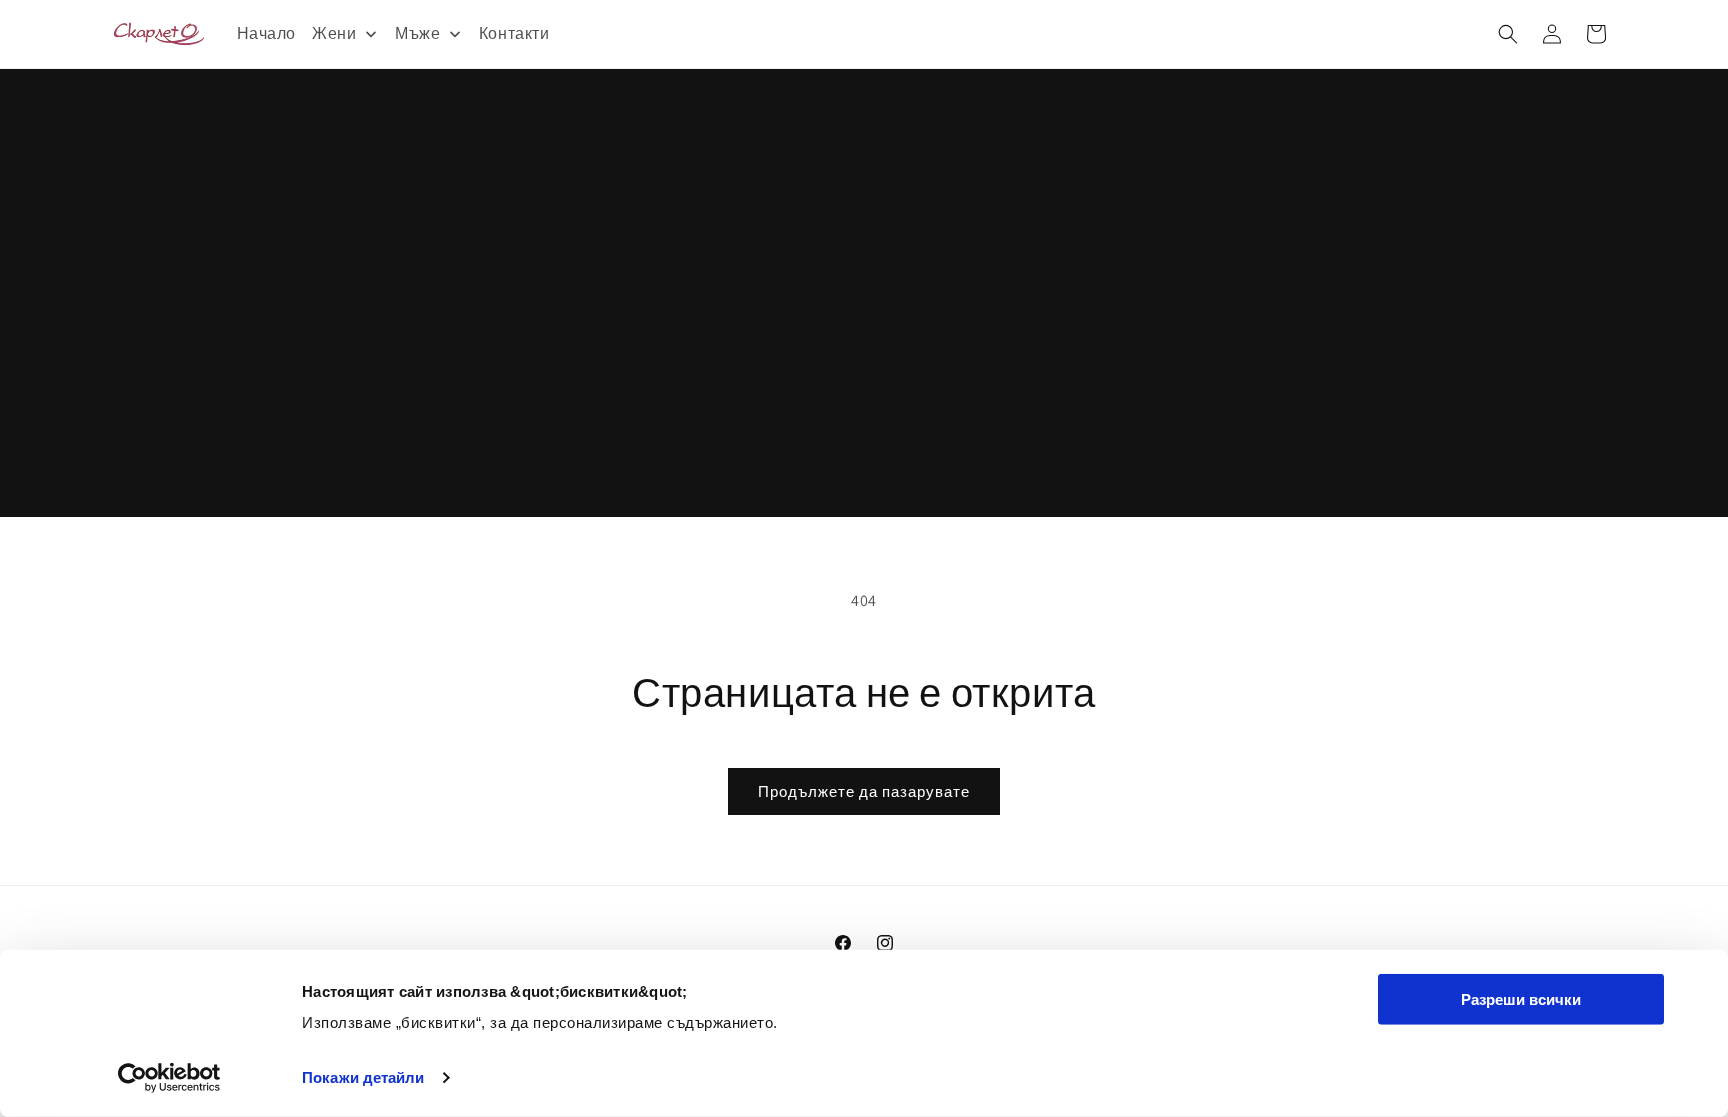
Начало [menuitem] (267, 33)
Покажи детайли (363, 1077)
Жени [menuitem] (334, 33)
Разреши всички (1521, 999)
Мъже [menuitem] (417, 33)
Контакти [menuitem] (514, 33)
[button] (1508, 34)
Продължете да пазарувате (864, 791)
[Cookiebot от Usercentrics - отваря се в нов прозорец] (169, 1078)
